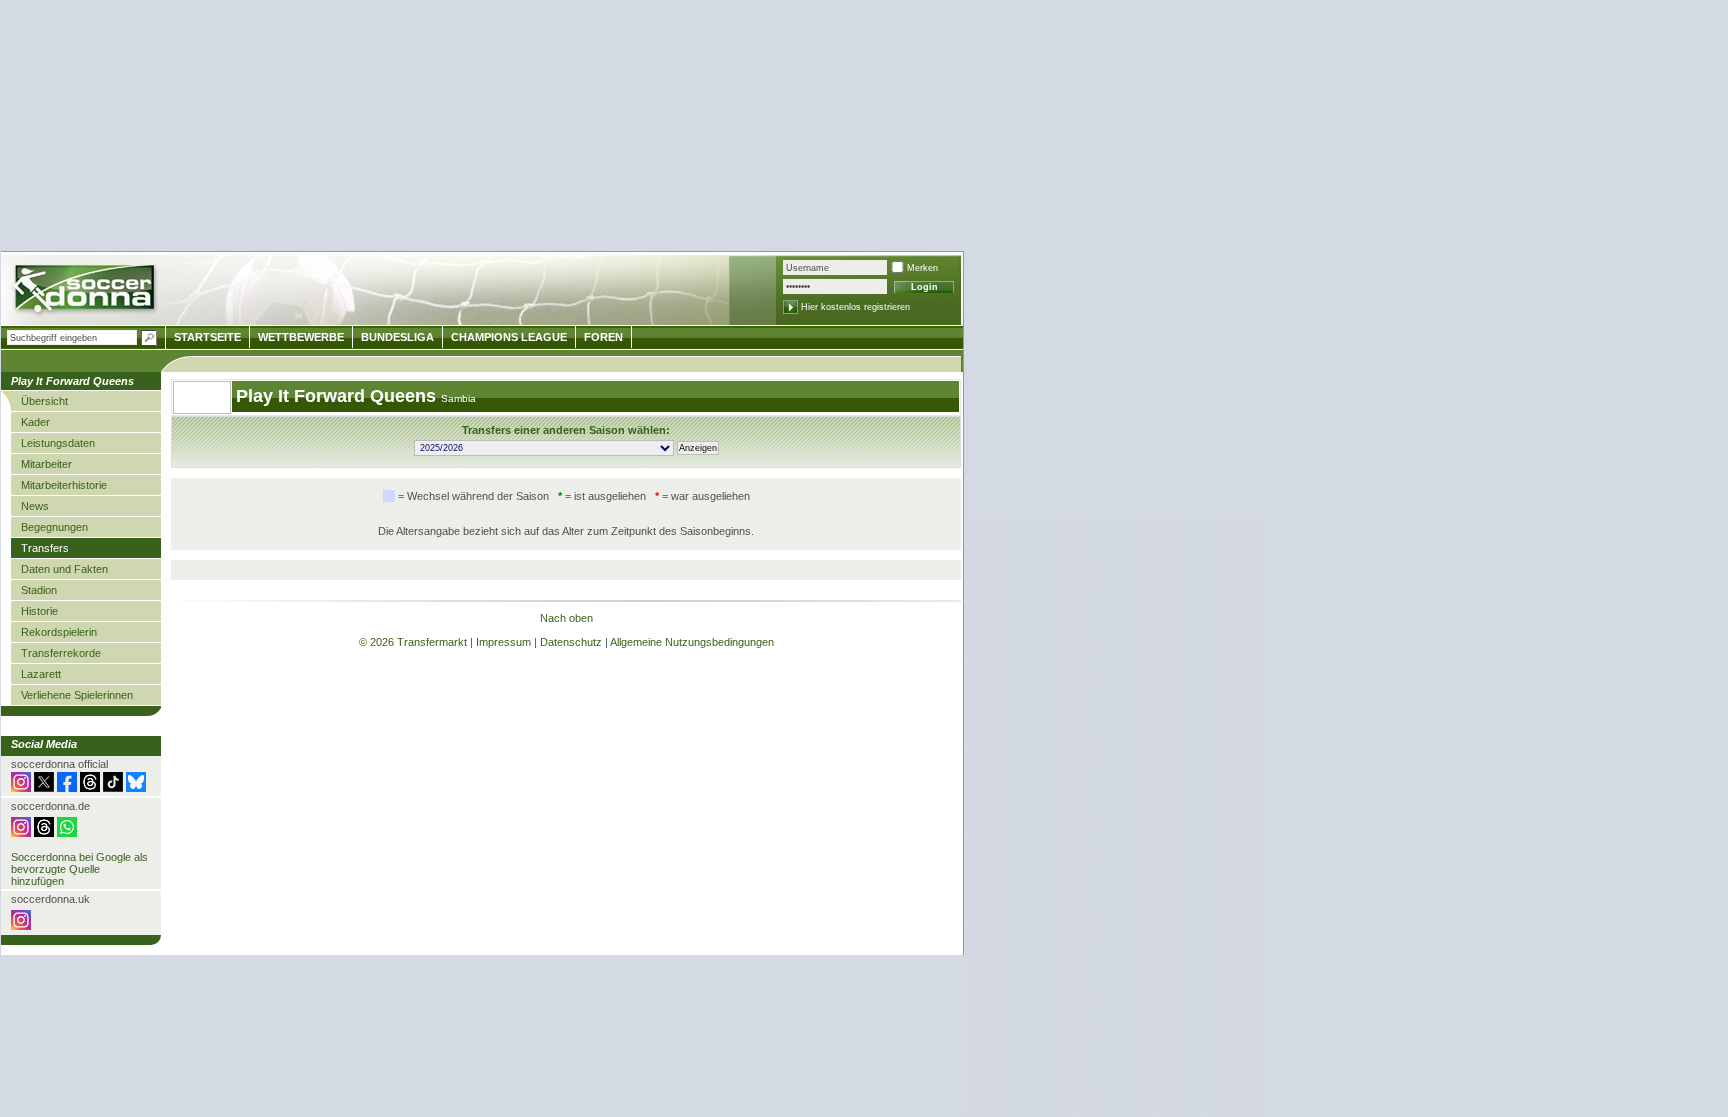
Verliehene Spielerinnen (77, 695)
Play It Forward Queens (338, 396)
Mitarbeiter (46, 464)
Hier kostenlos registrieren (855, 307)
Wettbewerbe (301, 337)
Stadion (39, 590)
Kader (35, 422)
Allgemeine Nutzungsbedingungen (692, 642)
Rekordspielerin (59, 632)
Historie (39, 611)
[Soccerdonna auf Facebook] (67, 788)
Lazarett (41, 674)
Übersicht (44, 401)
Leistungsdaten (58, 443)
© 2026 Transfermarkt (413, 642)
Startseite (207, 337)
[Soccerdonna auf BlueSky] (136, 788)
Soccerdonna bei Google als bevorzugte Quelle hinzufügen (79, 869)
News (35, 506)
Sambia (458, 398)
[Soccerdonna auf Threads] (90, 788)
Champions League (509, 337)
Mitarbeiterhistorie (64, 485)
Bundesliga (397, 337)
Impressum (503, 642)
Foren (603, 337)
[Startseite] (86, 291)
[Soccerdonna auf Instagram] (21, 788)
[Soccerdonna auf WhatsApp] (67, 833)
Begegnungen (54, 527)
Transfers (45, 548)
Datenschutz (571, 642)
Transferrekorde (61, 653)
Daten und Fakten (64, 569)
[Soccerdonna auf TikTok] (113, 788)
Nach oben (566, 618)
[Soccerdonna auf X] (44, 788)
